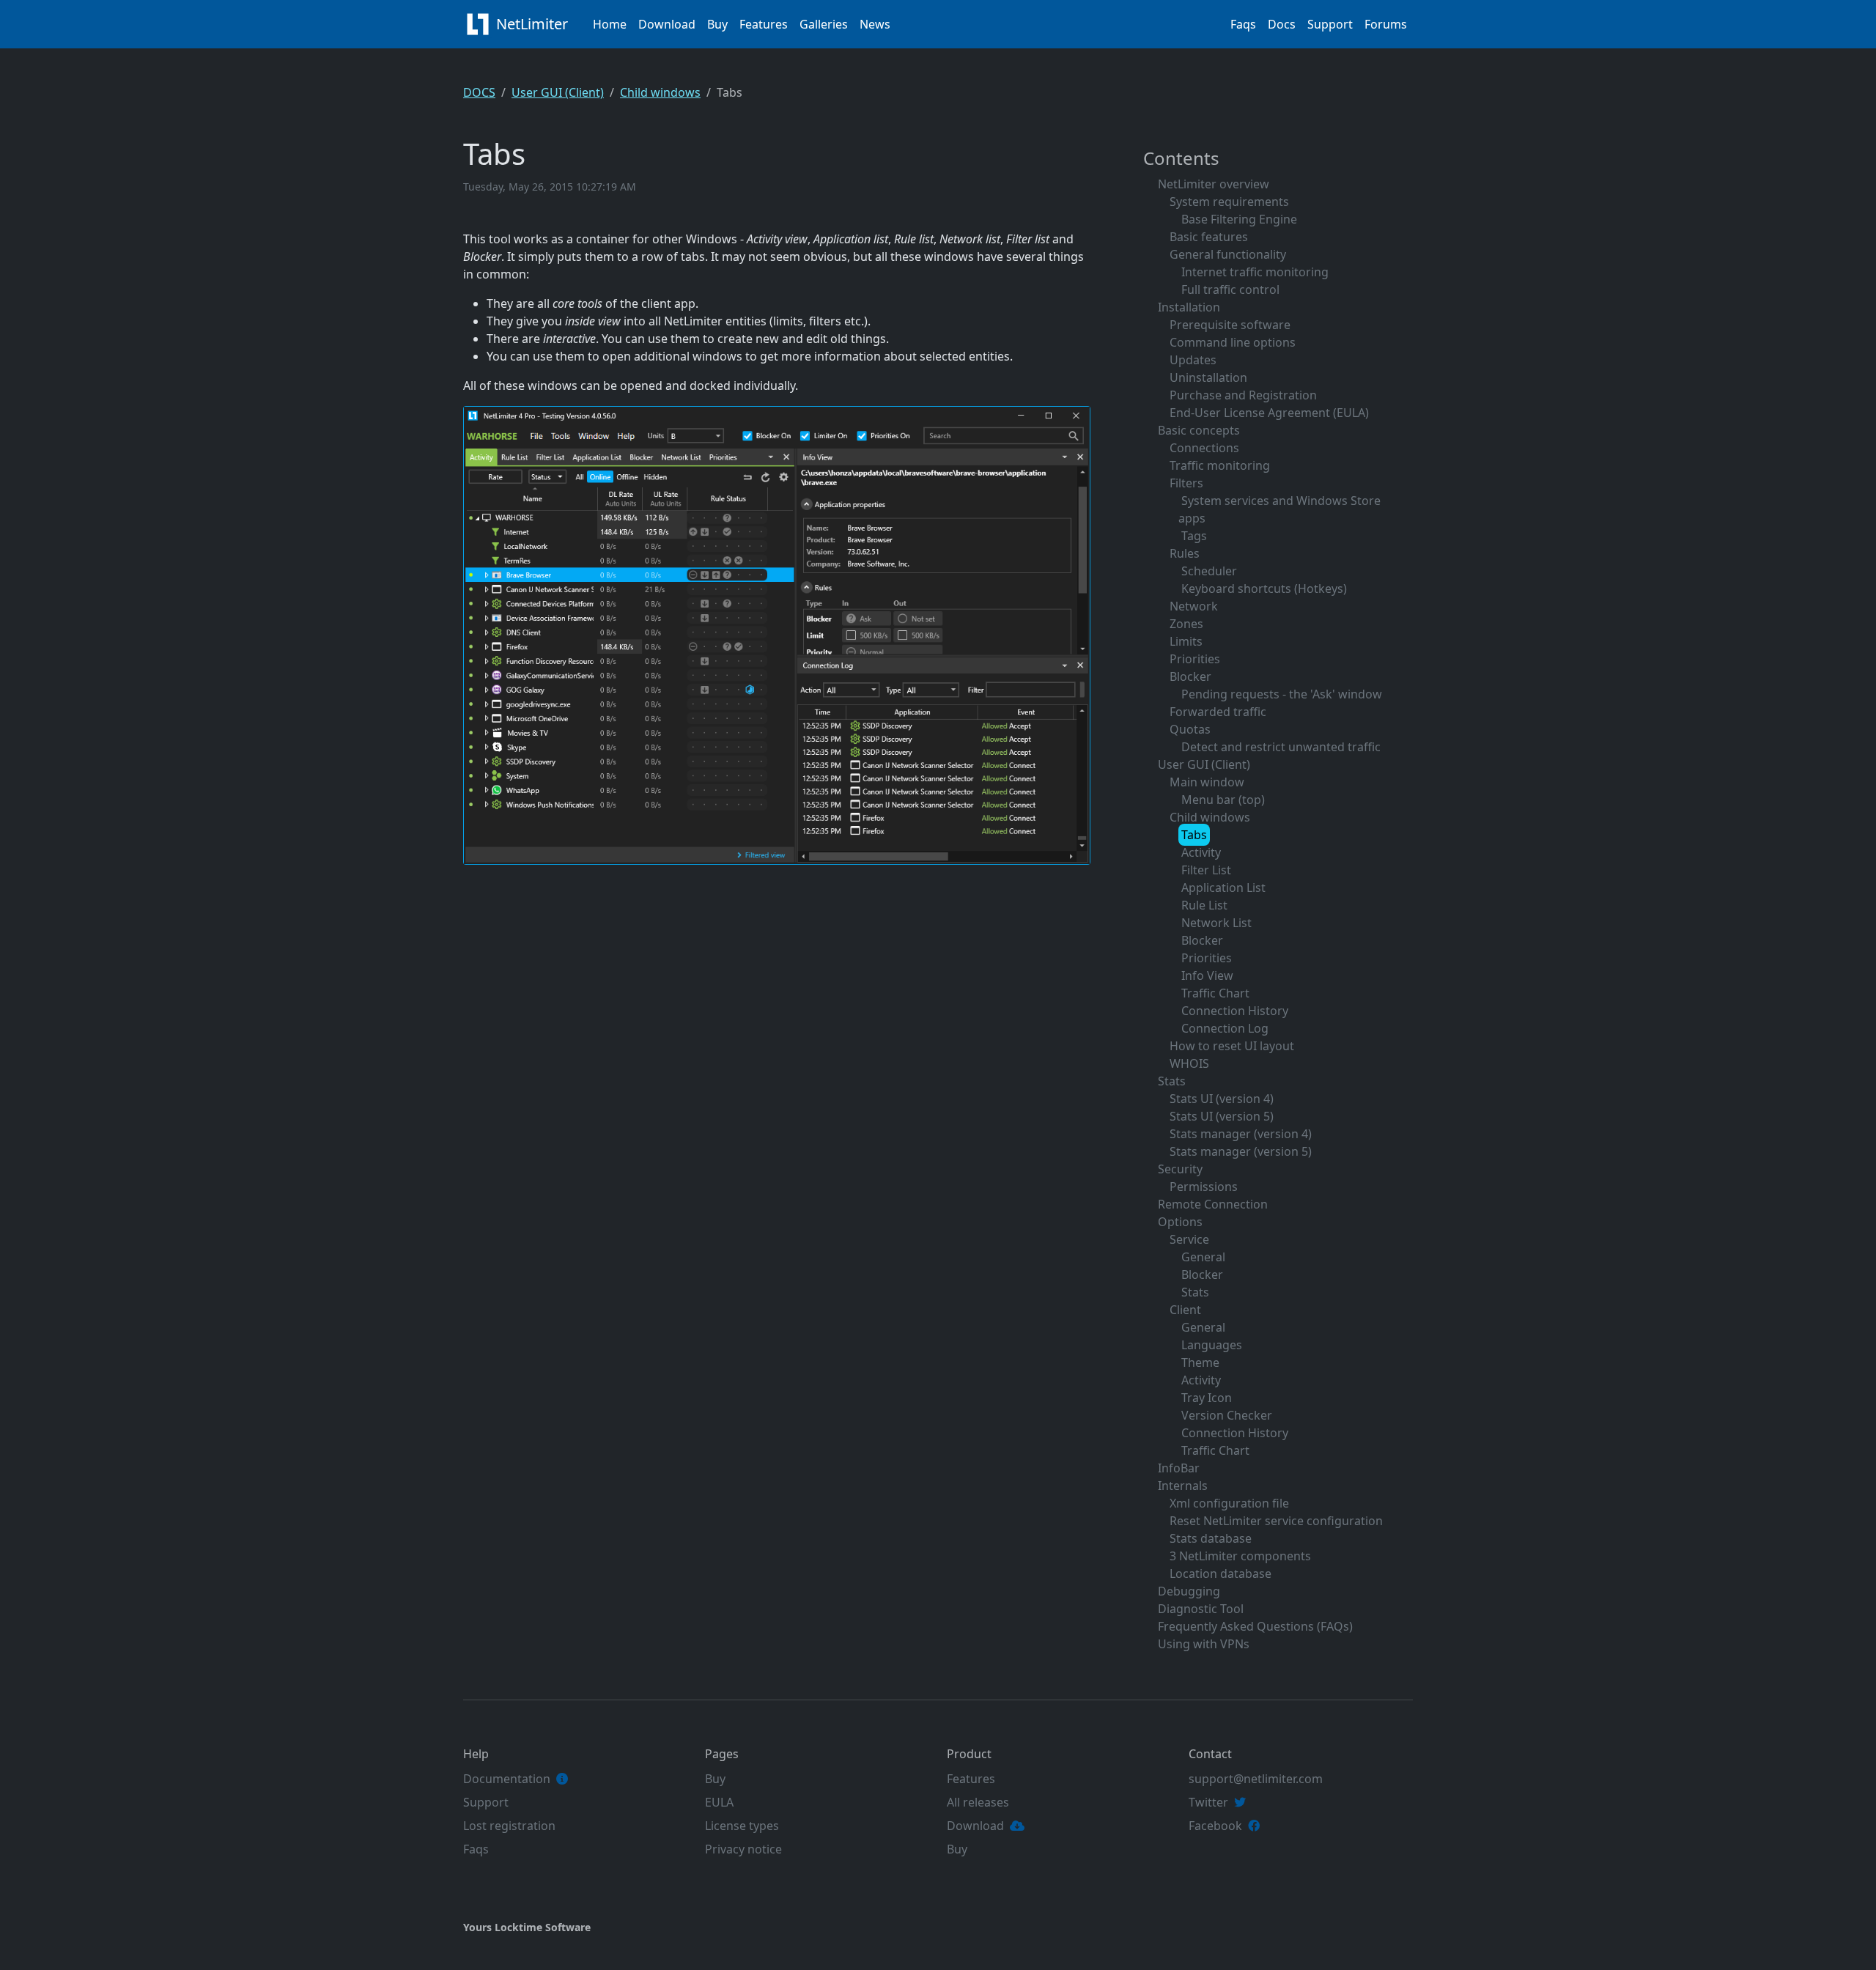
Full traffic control (1230, 289)
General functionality (1228, 254)
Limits (1186, 641)
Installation (1189, 307)
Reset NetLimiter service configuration (1276, 1521)
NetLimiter (534, 24)
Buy (717, 24)
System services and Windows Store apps (1279, 509)
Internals (1183, 1486)
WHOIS (1189, 1063)
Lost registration (509, 1826)
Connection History (1235, 1011)
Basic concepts (1199, 430)
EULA (719, 1802)
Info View (1207, 975)
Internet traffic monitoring (1255, 272)
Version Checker (1227, 1415)
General (1203, 1257)
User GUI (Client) (558, 92)
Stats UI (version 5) (1222, 1116)
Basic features (1209, 237)
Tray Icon (1207, 1398)
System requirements (1229, 202)
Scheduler (1209, 571)
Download (667, 24)
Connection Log (1225, 1028)
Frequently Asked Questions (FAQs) (1255, 1626)
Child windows (660, 92)
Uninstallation (1208, 377)
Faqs (1243, 24)
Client (1185, 1310)
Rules (1185, 553)
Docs (1282, 24)
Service (1189, 1239)
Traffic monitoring (1220, 465)
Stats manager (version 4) (1241, 1134)
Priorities (1195, 659)
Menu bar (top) (1223, 800)
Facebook (1215, 1826)
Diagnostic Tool (1201, 1609)
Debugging (1189, 1591)
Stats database (1211, 1538)
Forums (1386, 24)
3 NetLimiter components (1240, 1556)
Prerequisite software (1230, 325)
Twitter (1208, 1802)
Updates (1193, 360)
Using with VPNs (1204, 1644)
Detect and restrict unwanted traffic (1281, 747)
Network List (1216, 923)
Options (1180, 1222)
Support (1330, 24)
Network (1194, 606)
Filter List (1206, 870)
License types (742, 1826)
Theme (1200, 1362)
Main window (1207, 782)
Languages (1212, 1345)
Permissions (1204, 1187)
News (875, 24)
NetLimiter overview (1214, 184)
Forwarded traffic (1218, 712)
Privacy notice (743, 1849)
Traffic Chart (1215, 993)
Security (1180, 1169)
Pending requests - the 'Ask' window (1282, 694)
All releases (978, 1802)
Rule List (1204, 905)
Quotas (1190, 729)
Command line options (1233, 342)
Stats (1172, 1081)
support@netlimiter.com (1256, 1779)
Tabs (1194, 835)
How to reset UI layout (1232, 1046)
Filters (1186, 483)
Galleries (824, 24)
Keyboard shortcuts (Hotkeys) (1264, 589)
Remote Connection (1213, 1204)
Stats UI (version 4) (1222, 1099)
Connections (1204, 448)
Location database (1220, 1574)
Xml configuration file (1229, 1503)
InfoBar (1179, 1468)
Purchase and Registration (1243, 395)
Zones (1186, 624)
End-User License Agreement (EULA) (1269, 413)
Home (610, 24)
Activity (1201, 852)
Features (764, 24)
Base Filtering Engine (1239, 219)
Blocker (1190, 676)
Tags (1194, 536)
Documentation (507, 1779)
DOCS (479, 92)
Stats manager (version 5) (1241, 1151)
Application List (1223, 888)
